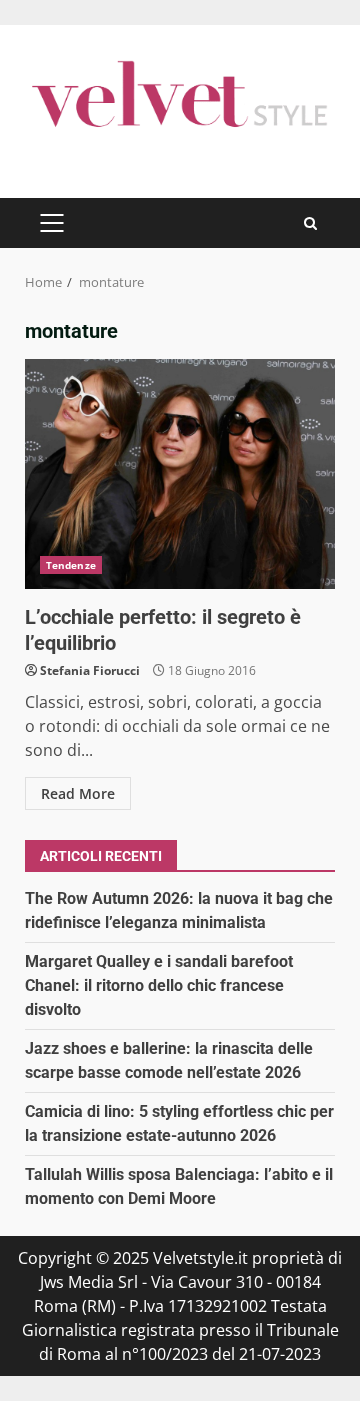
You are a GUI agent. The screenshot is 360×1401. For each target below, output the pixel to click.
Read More (78, 793)
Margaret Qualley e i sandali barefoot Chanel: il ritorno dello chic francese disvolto (159, 985)
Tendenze (71, 565)
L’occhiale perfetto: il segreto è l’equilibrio (180, 474)
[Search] (310, 223)
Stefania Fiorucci (90, 670)
